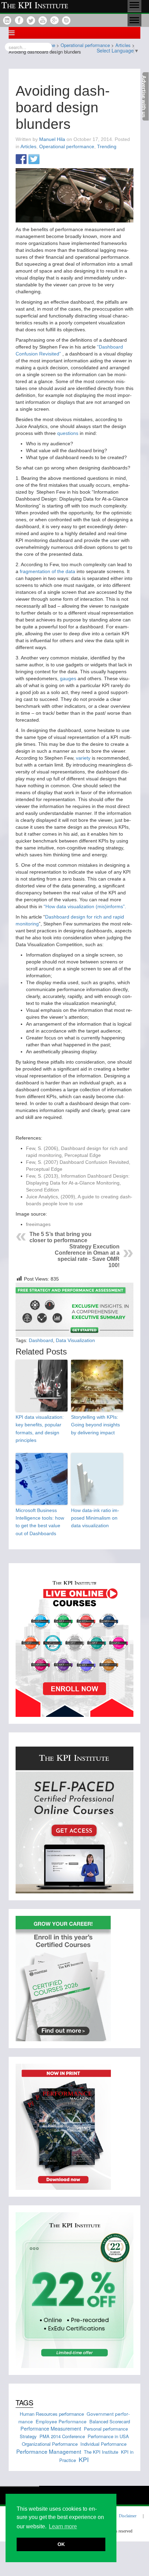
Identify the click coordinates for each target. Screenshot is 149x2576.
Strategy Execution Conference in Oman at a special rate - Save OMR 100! (87, 1256)
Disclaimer (128, 2516)
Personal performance (106, 2429)
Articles (28, 146)
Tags (24, 2402)
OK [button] (61, 2544)
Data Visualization (75, 1340)
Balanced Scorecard (110, 2421)
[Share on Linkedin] (47, 160)
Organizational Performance (50, 2444)
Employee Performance (61, 2421)
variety (83, 758)
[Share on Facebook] (21, 160)
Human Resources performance (52, 2414)
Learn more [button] (63, 2526)
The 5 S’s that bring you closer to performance (60, 1237)
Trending (107, 146)
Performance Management (49, 2451)
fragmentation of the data (47, 571)
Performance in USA (108, 2436)
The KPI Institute (101, 2452)
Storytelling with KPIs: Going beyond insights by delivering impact (95, 1425)
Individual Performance (103, 2444)
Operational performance (67, 146)
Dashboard (41, 1340)
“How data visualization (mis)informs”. (85, 906)
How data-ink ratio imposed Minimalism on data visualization (95, 1518)
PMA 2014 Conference (62, 2436)
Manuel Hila (52, 139)
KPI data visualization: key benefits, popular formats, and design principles (40, 1429)
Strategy (28, 2436)
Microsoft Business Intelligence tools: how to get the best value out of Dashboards (40, 1522)
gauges (68, 678)
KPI (84, 2459)
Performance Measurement (51, 2428)
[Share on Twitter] (34, 160)
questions (68, 433)
